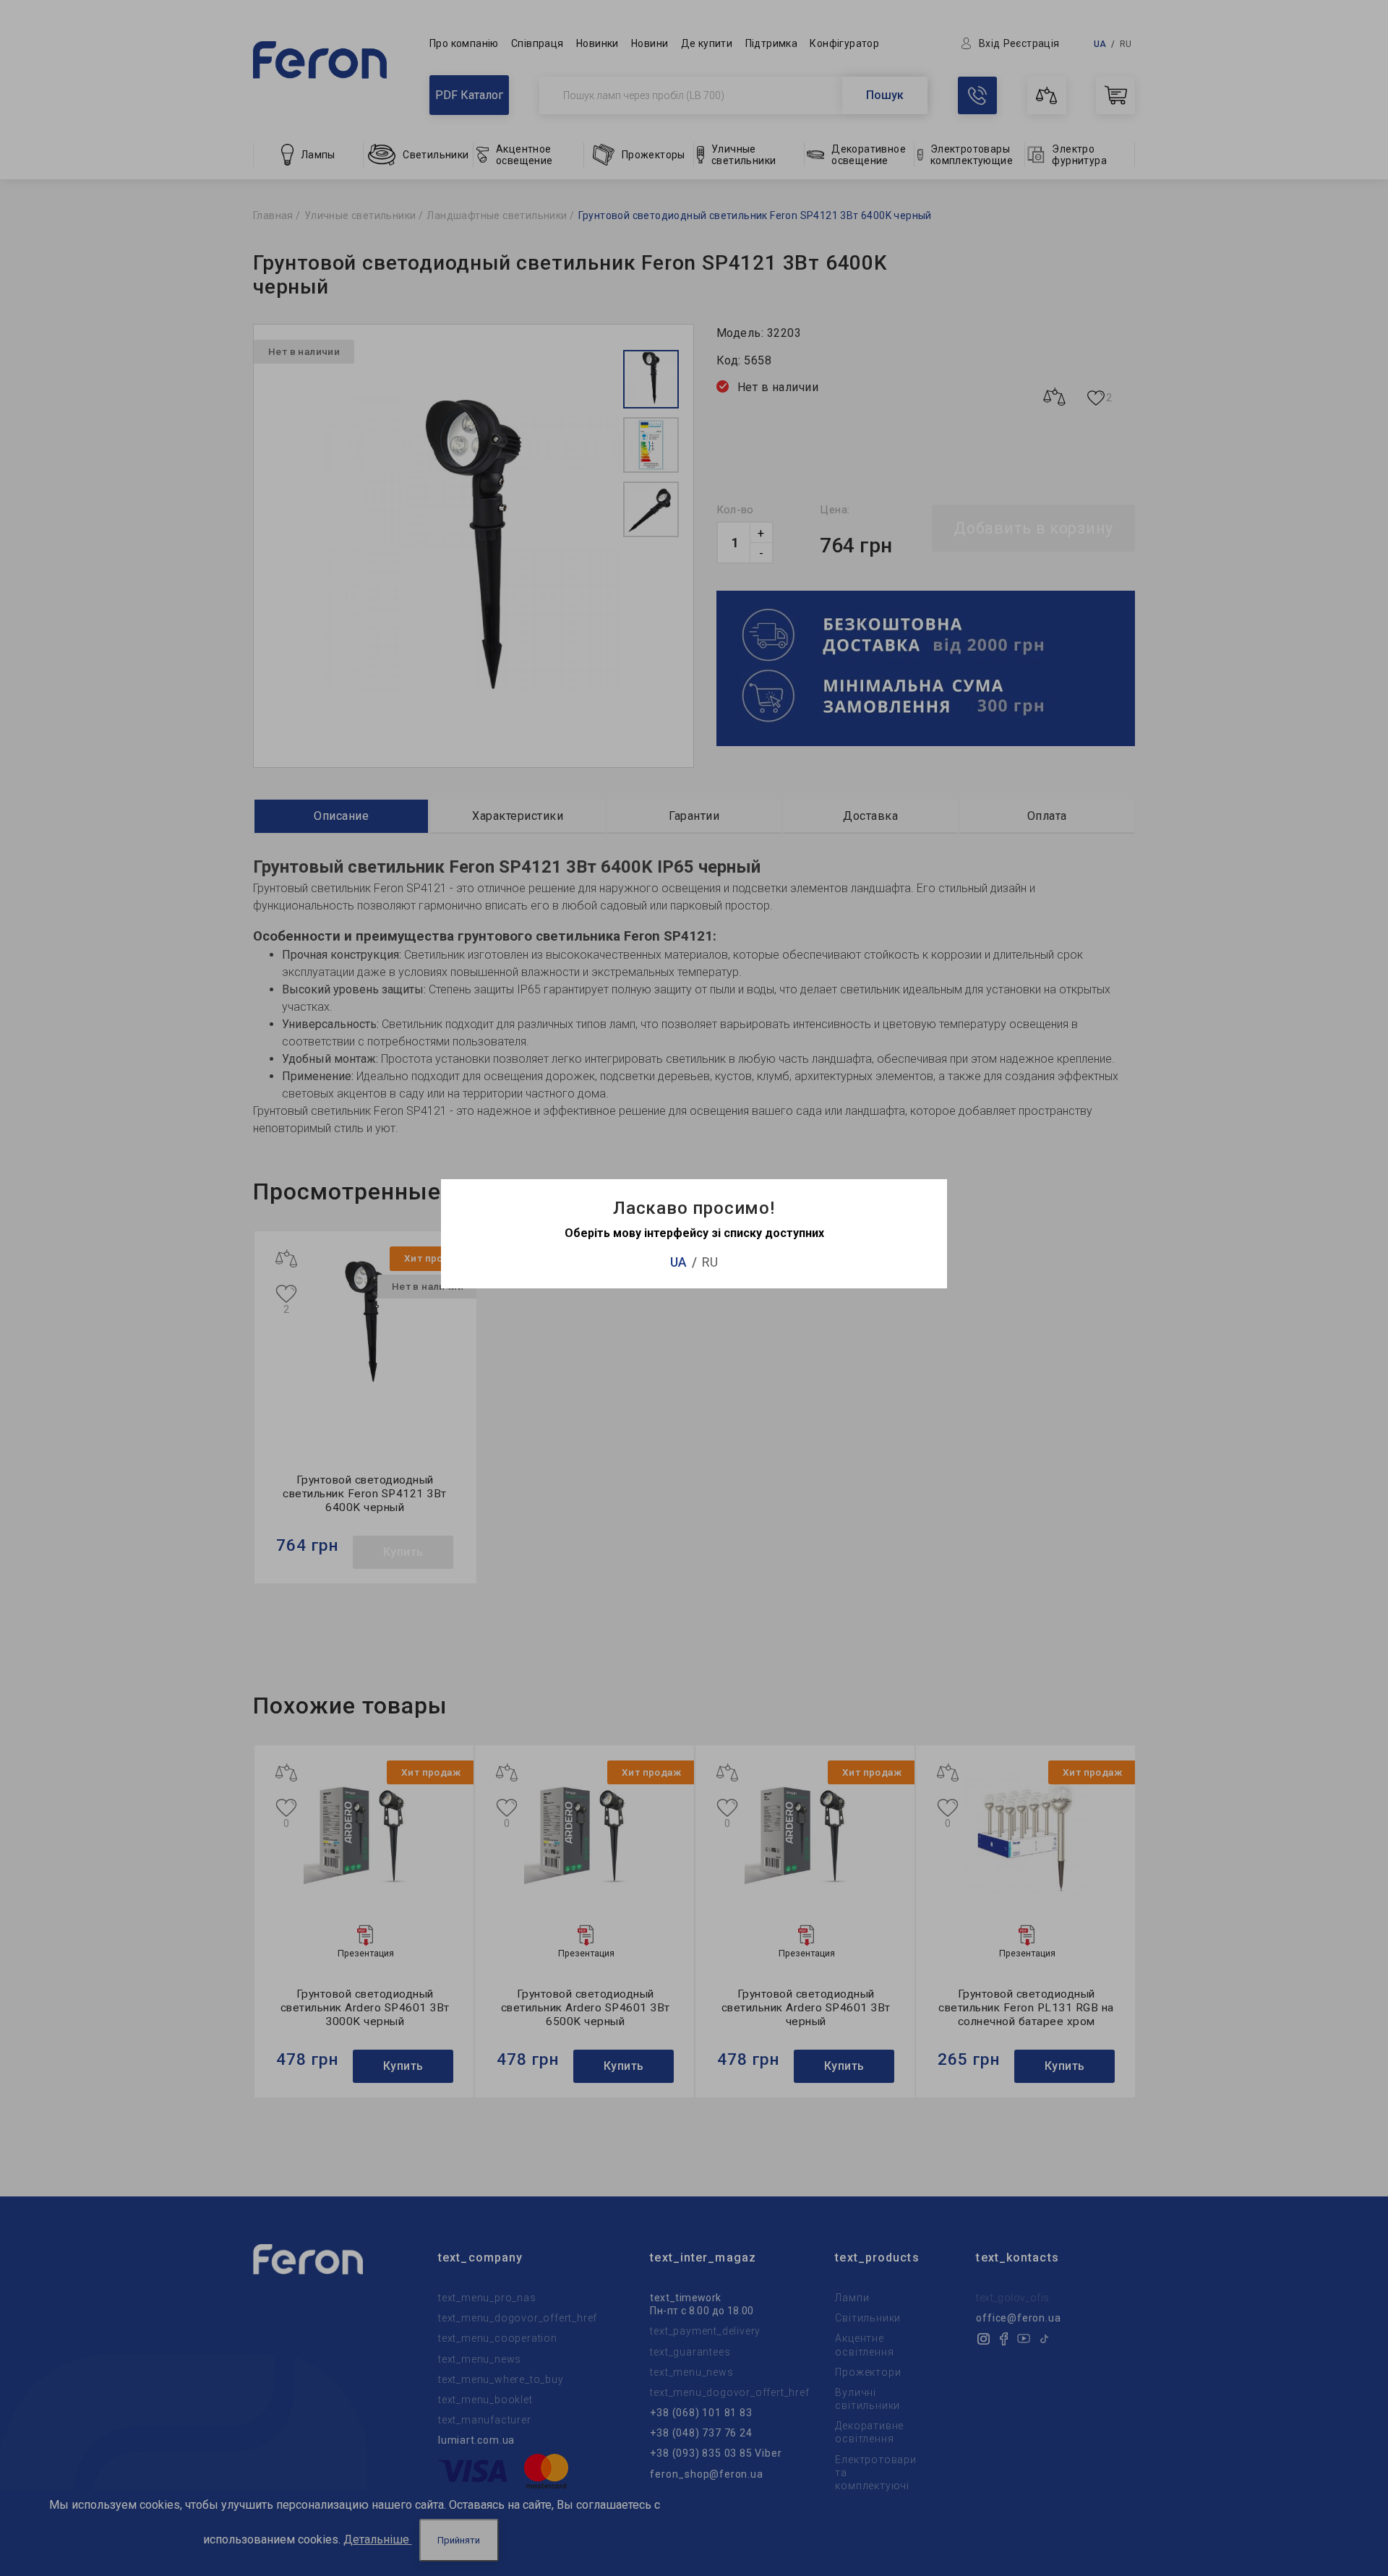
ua (678, 1262)
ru (710, 1262)
